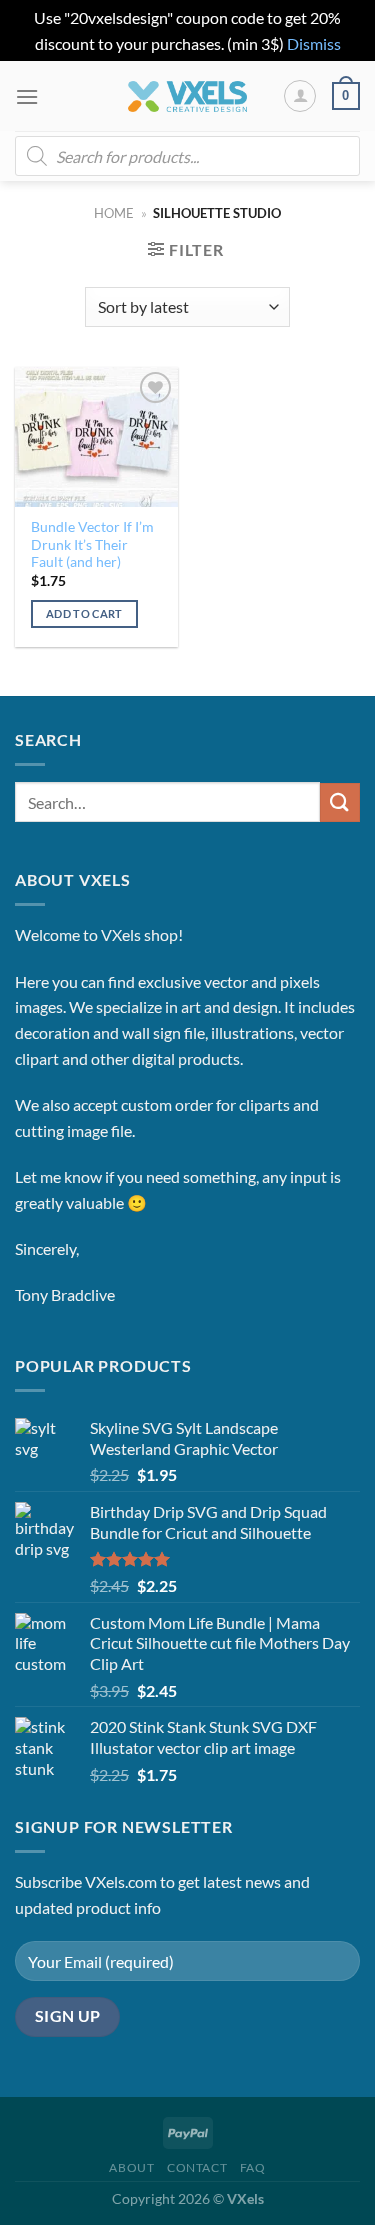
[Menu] (27, 96)
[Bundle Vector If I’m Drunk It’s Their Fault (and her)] (96, 436)
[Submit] (340, 802)
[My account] (300, 96)
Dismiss (314, 43)
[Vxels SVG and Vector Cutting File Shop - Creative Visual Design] (187, 96)
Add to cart (84, 613)
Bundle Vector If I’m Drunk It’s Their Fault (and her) (92, 544)
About (131, 2167)
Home (114, 213)
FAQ (253, 2167)
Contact (197, 2167)
